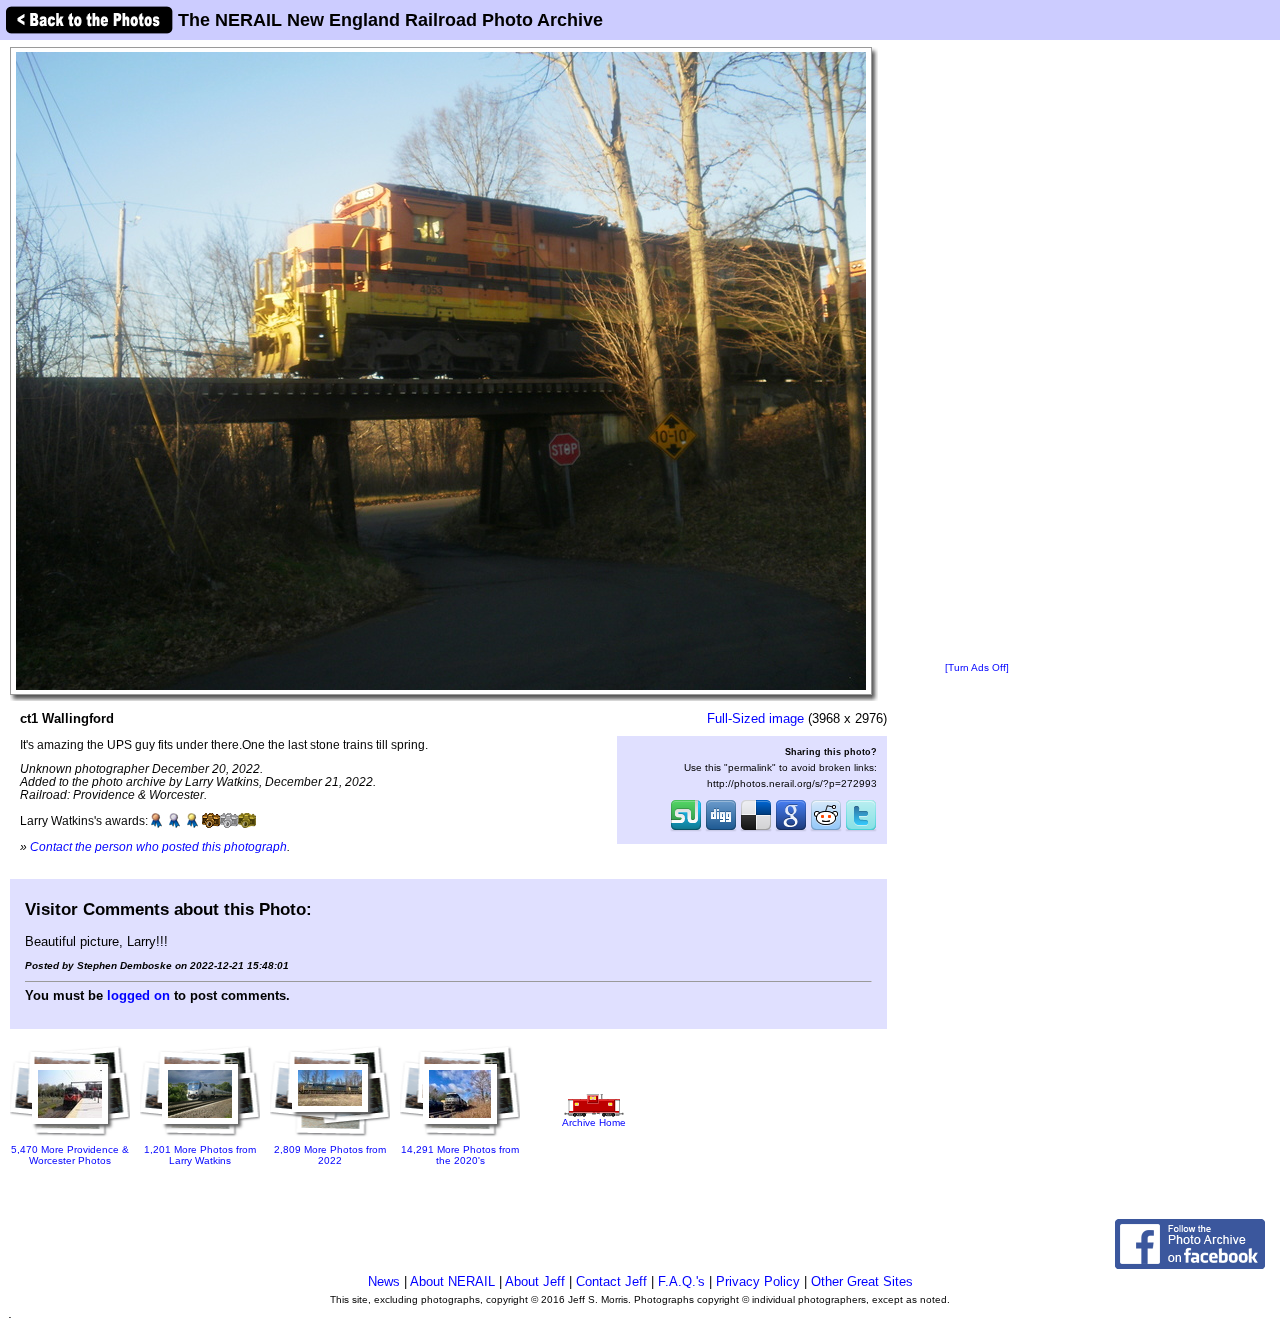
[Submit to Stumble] (686, 829)
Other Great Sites (862, 1281)
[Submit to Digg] (721, 829)
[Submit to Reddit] (826, 829)
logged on (138, 995)
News (384, 1281)
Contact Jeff (611, 1281)
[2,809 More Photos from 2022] (330, 1137)
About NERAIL (452, 1281)
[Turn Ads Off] (977, 667)
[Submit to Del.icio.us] (756, 829)
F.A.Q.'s (681, 1281)
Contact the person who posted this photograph (158, 846)
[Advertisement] (977, 352)
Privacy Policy (758, 1281)
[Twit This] (861, 829)
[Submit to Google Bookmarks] (791, 829)
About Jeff (535, 1281)
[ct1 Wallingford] (441, 370)
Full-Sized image (755, 718)
